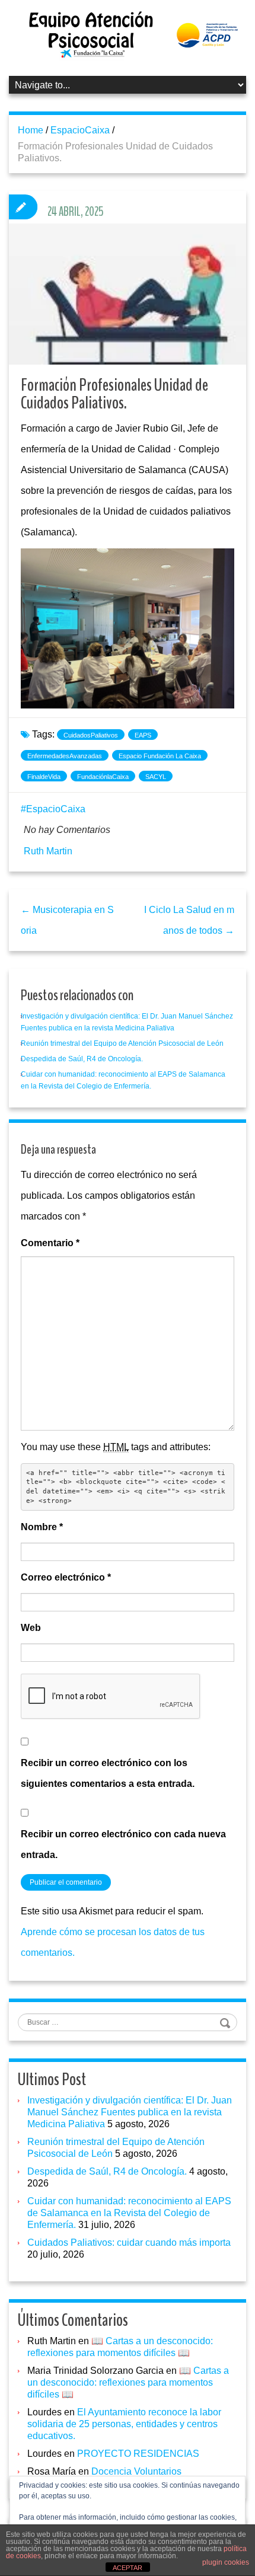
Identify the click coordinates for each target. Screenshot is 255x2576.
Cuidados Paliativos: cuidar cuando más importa (129, 2243)
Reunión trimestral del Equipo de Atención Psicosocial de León (122, 1043)
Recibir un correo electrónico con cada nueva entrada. (123, 1844)
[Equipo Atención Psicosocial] (128, 34)
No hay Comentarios (67, 830)
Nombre (42, 1527)
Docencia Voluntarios (136, 2471)
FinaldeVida (44, 777)
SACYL (156, 777)
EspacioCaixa (80, 130)
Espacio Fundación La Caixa (160, 756)
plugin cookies (226, 2562)
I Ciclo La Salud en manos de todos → (189, 920)
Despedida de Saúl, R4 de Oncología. (82, 1059)
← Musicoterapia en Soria (67, 920)
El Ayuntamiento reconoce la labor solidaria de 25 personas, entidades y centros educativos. (124, 2424)
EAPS (143, 735)
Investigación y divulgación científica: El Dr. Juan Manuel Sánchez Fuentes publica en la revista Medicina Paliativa (130, 2112)
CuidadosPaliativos (91, 735)
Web (31, 1628)
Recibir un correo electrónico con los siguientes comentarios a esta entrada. (108, 1773)
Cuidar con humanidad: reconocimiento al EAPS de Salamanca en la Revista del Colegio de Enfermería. (129, 2213)
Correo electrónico (66, 1577)
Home (31, 130)
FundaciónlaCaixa (103, 777)
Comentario (50, 1243)
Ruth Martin (48, 851)
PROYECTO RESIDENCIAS (138, 2454)
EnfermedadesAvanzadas (65, 756)
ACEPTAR (128, 2568)
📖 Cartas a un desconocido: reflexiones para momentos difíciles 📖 (128, 2382)
